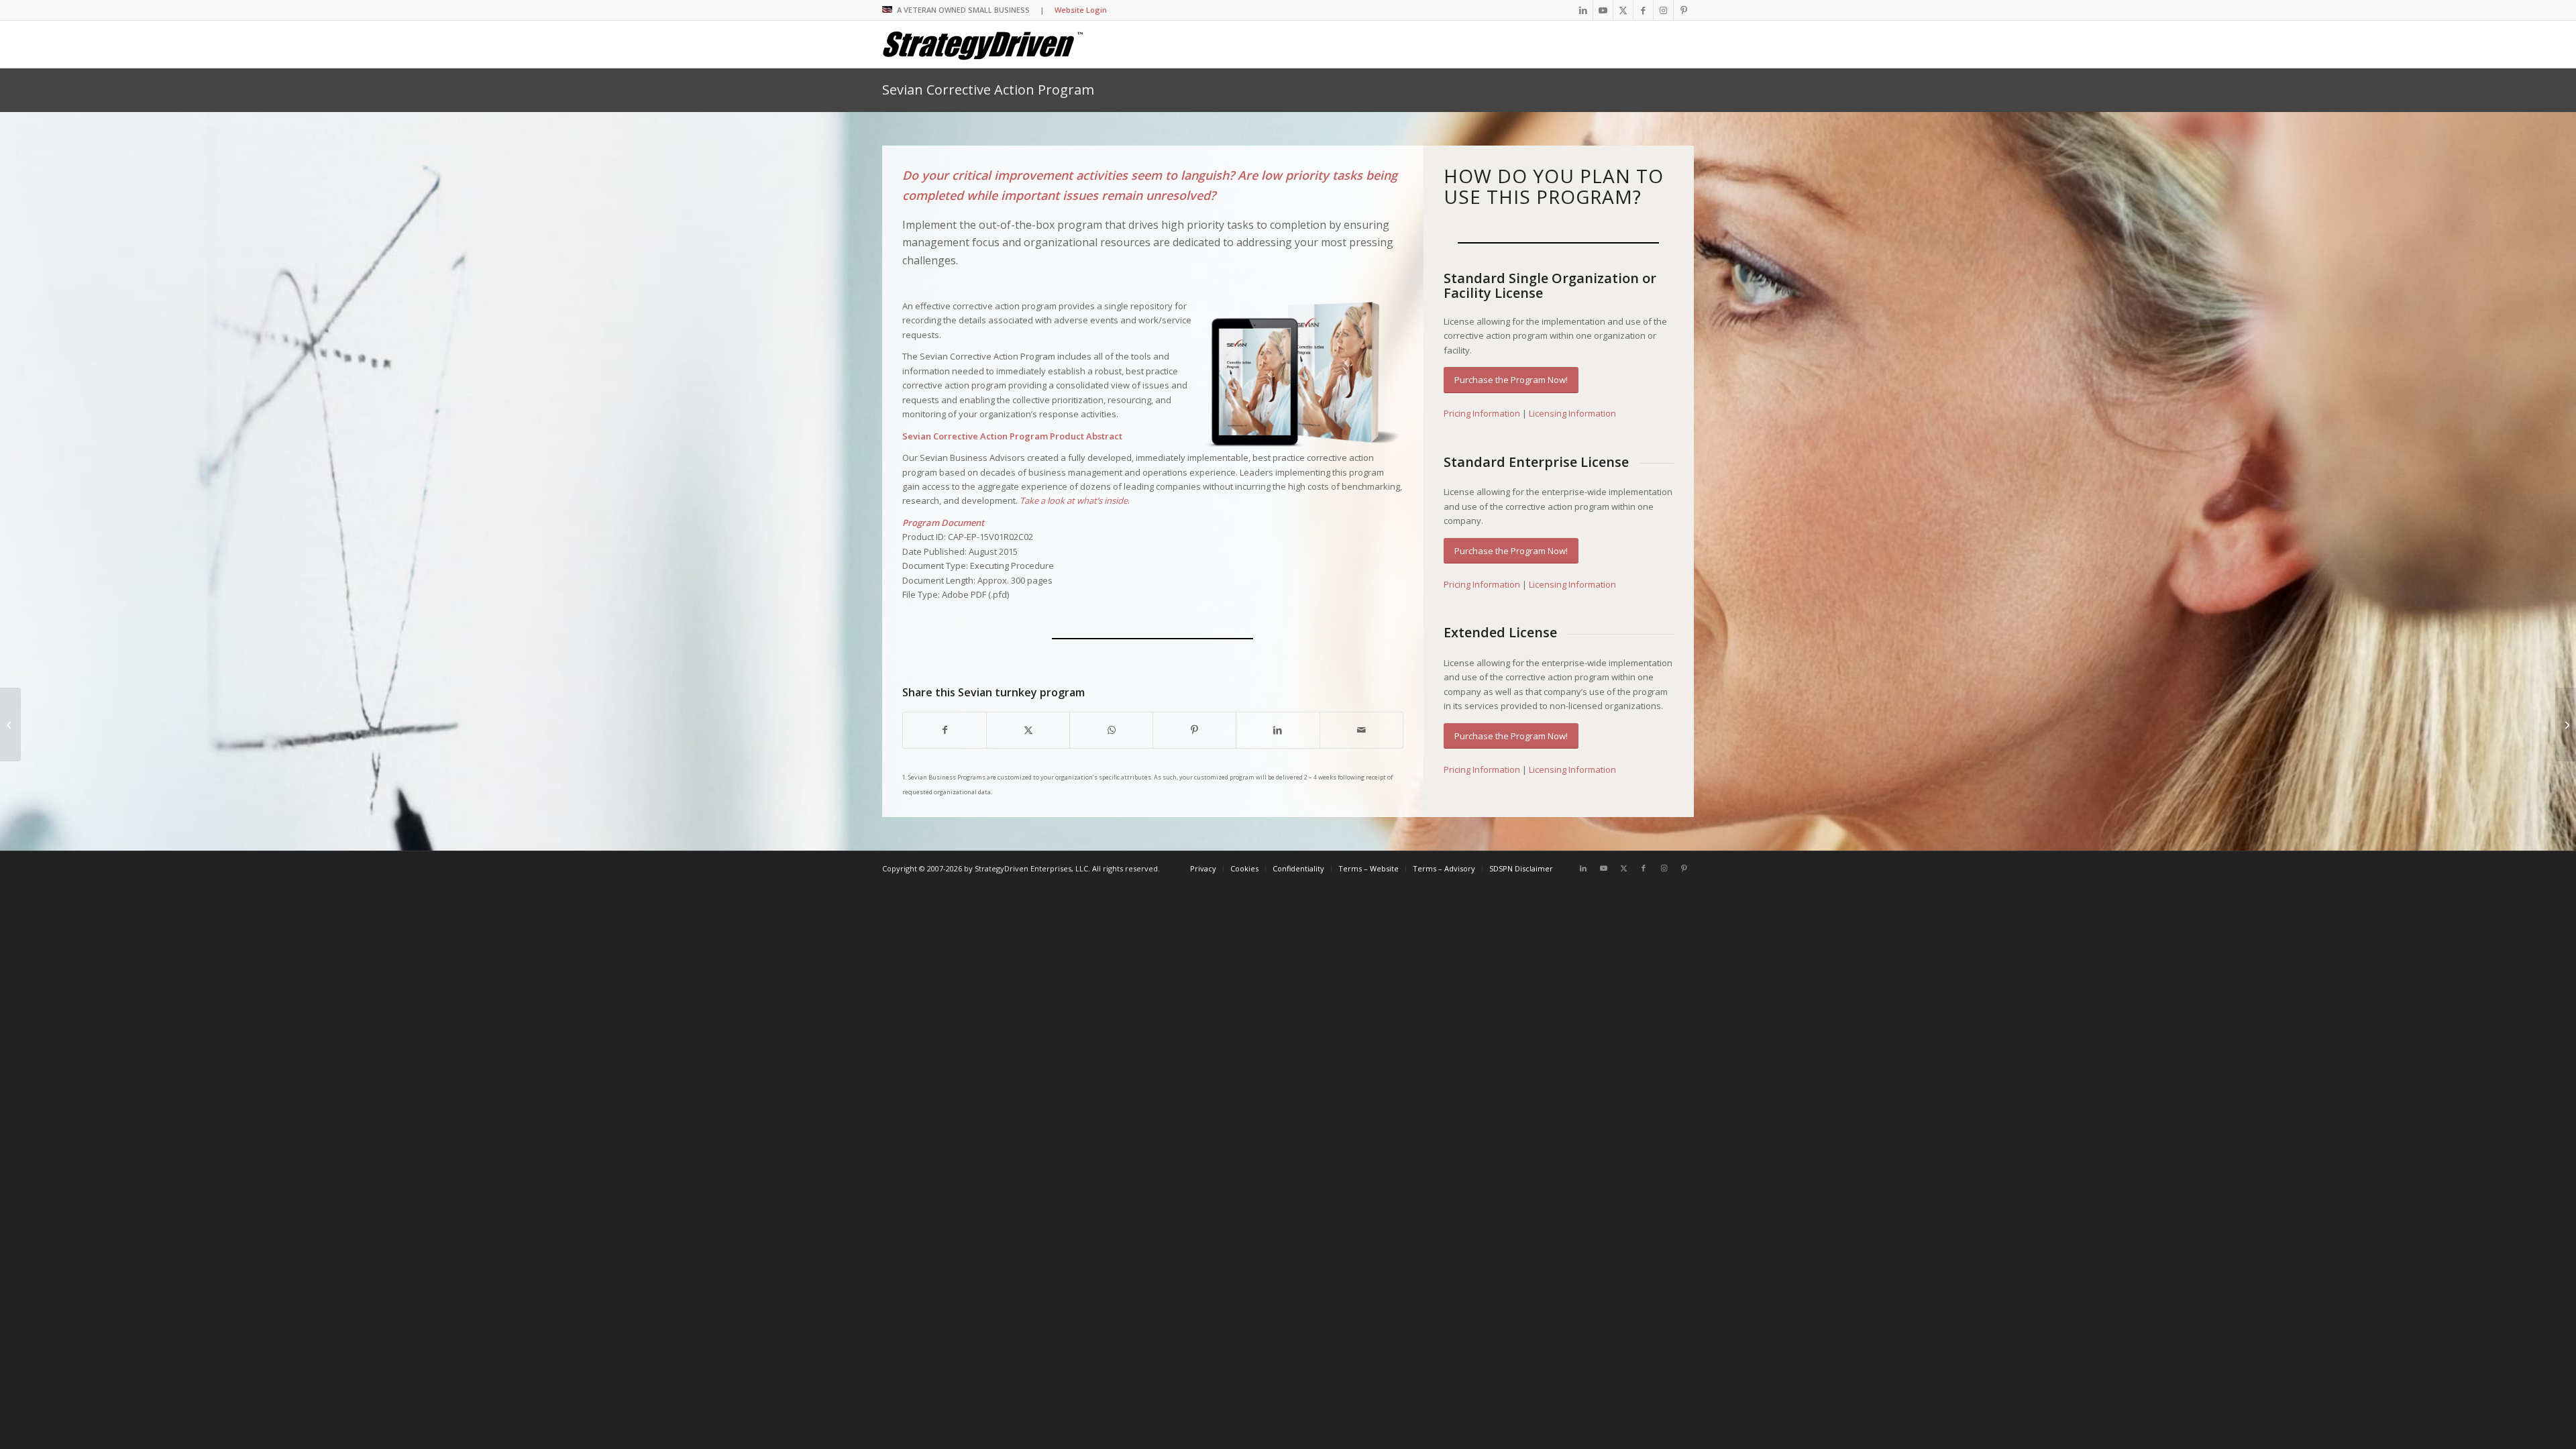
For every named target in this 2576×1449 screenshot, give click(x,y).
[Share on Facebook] (945, 730)
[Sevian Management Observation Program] (2566, 724)
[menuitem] (1203, 869)
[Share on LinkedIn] (1278, 730)
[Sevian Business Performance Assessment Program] (10, 724)
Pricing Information (1482, 413)
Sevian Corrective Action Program (988, 90)
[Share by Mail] (1361, 730)
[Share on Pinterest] (1194, 730)
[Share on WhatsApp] (1111, 730)
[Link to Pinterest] (1684, 10)
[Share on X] (1028, 730)
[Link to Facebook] (1643, 10)
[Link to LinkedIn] (1583, 10)
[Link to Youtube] (1603, 10)
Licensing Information (1572, 413)
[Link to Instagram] (1663, 10)
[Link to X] (1623, 10)
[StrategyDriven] (983, 44)
